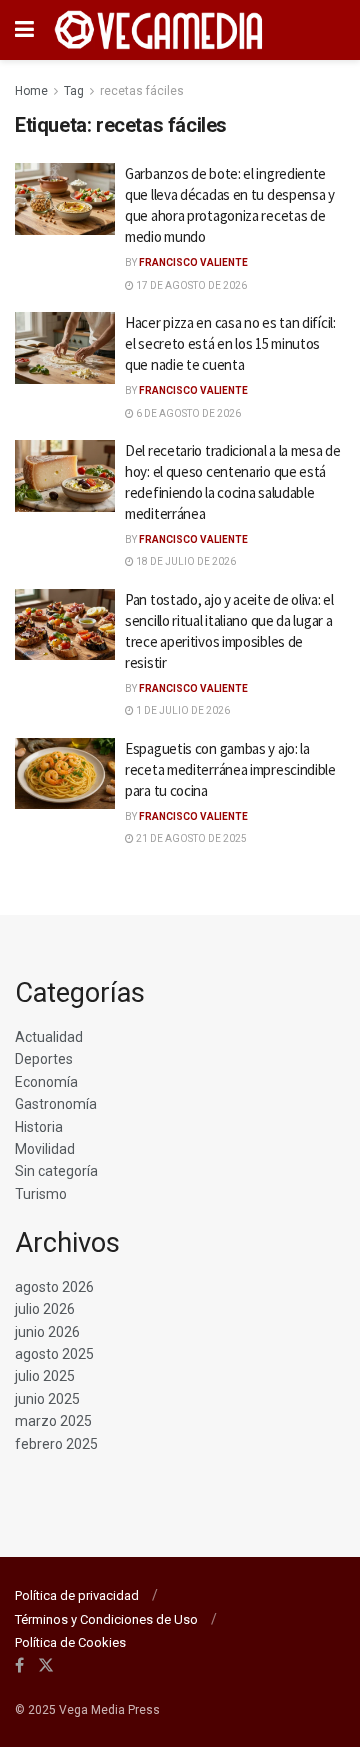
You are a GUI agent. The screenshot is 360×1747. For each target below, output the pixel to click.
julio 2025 (45, 1376)
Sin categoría (56, 1171)
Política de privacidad (77, 1595)
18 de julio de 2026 (185, 561)
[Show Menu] (24, 30)
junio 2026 (47, 1332)
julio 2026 (45, 1309)
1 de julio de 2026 (182, 710)
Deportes (44, 1059)
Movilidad (45, 1149)
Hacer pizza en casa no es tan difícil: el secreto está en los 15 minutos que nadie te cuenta (230, 343)
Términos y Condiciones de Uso (106, 1619)
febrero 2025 (56, 1444)
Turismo (41, 1194)
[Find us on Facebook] (19, 1665)
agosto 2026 (54, 1287)
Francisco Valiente (193, 262)
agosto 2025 (54, 1354)
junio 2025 (47, 1399)
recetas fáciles (142, 91)
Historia (39, 1127)
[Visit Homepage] (159, 30)
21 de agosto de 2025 (190, 838)
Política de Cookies (70, 1642)
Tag (74, 91)
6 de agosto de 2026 (187, 413)
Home (31, 91)
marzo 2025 (53, 1421)
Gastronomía (56, 1104)
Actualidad (49, 1037)
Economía (46, 1082)
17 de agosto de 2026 (190, 285)
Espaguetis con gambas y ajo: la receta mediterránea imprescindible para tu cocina (230, 769)
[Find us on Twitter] (46, 1665)
